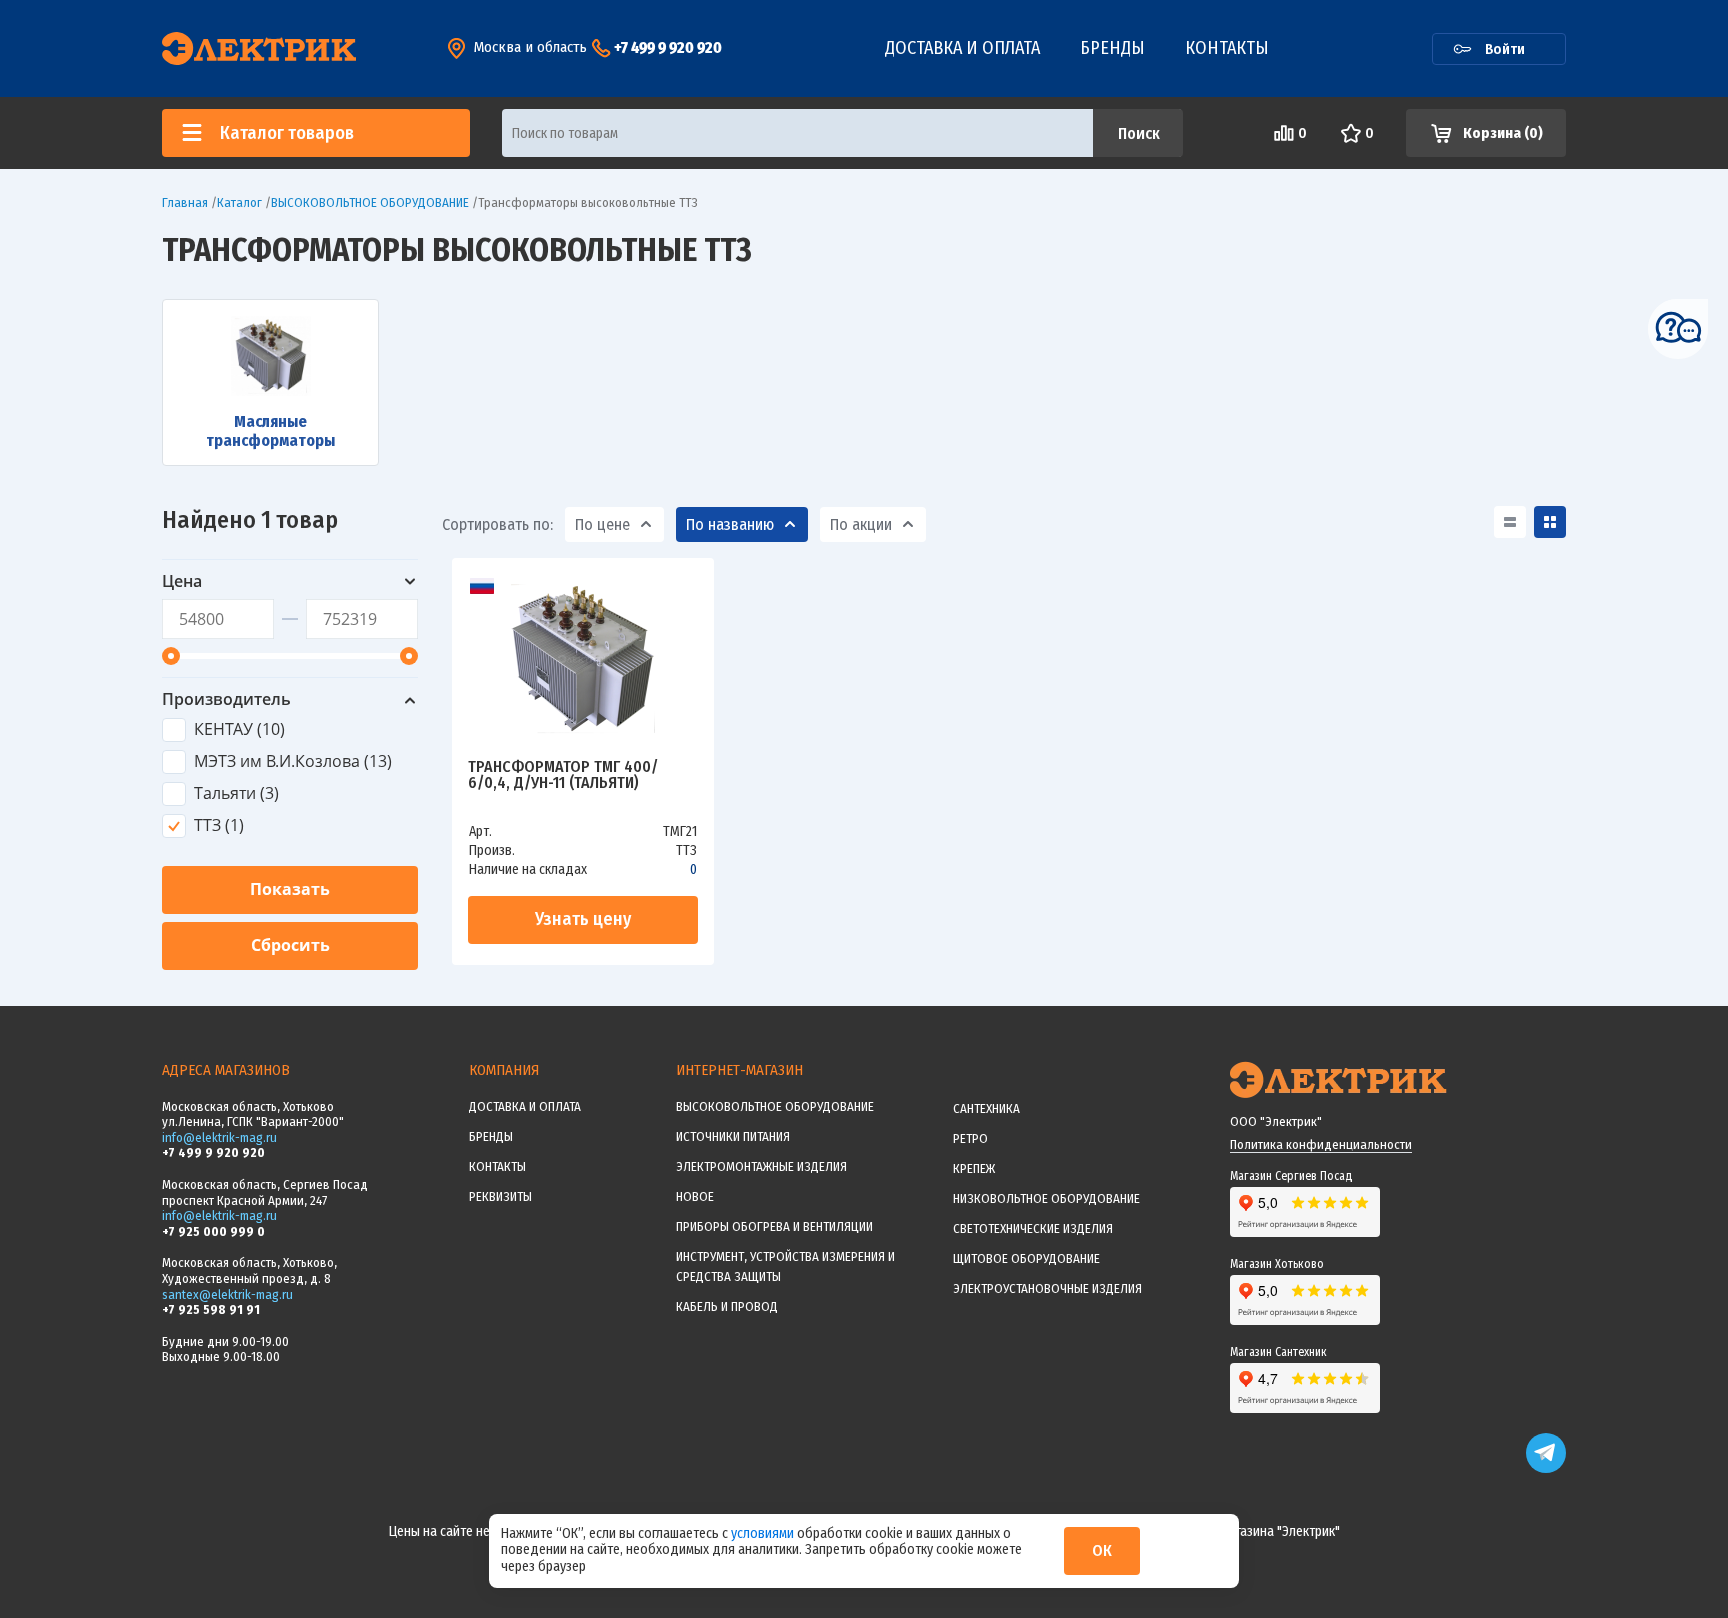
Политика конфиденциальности (1321, 1144)
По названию (730, 524)
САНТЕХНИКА (986, 1108)
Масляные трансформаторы (270, 431)
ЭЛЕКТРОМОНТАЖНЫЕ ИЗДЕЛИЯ (761, 1166)
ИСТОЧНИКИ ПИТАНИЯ (733, 1136)
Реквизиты (500, 1196)
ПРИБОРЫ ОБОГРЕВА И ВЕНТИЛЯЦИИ (774, 1226)
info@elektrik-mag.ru (219, 1137)
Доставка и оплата (962, 48)
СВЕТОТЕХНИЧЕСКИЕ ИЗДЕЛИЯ (1033, 1228)
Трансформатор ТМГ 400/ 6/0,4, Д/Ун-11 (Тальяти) (563, 775)
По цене (602, 524)
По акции (861, 524)
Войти (1505, 49)
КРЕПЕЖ (974, 1168)
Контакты (1227, 48)
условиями (764, 1533)
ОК (1102, 1550)
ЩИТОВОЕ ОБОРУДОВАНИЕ (1026, 1258)
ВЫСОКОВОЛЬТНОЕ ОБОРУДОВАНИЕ (775, 1106)
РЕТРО (970, 1138)
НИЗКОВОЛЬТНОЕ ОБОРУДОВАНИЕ (1046, 1198)
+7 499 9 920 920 (668, 47)
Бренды (1112, 48)
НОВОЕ (695, 1196)
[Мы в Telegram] (1546, 1468)
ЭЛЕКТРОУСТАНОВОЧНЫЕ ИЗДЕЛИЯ (1047, 1288)
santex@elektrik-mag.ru (227, 1294)
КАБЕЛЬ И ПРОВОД (727, 1306)
